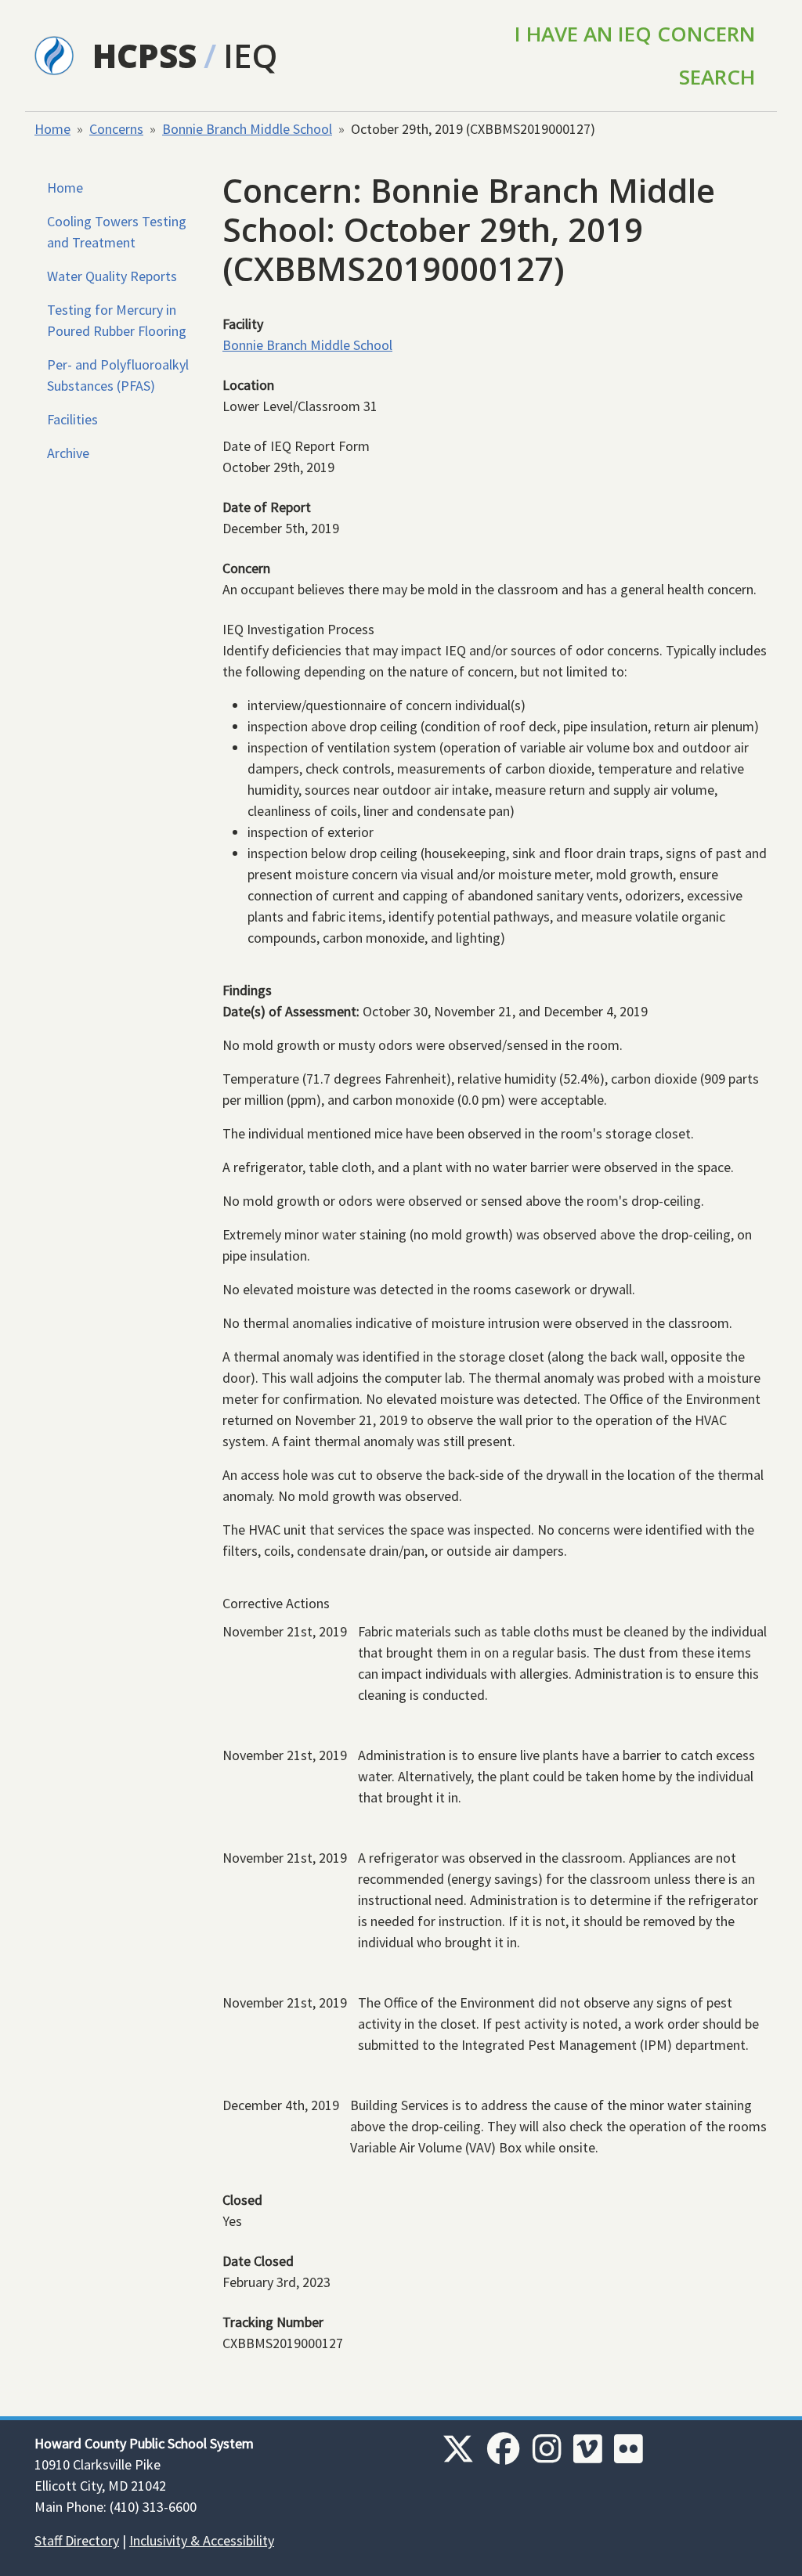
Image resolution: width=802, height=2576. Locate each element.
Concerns (116, 129)
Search (717, 77)
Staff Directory (77, 2540)
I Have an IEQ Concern (635, 34)
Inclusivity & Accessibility (202, 2540)
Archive (68, 453)
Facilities (72, 419)
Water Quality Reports (112, 276)
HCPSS (145, 55)
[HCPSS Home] (54, 54)
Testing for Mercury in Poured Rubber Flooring (117, 320)
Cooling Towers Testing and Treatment (117, 232)
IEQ (250, 55)
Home (52, 129)
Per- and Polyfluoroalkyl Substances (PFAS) (118, 375)
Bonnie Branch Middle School (247, 129)
